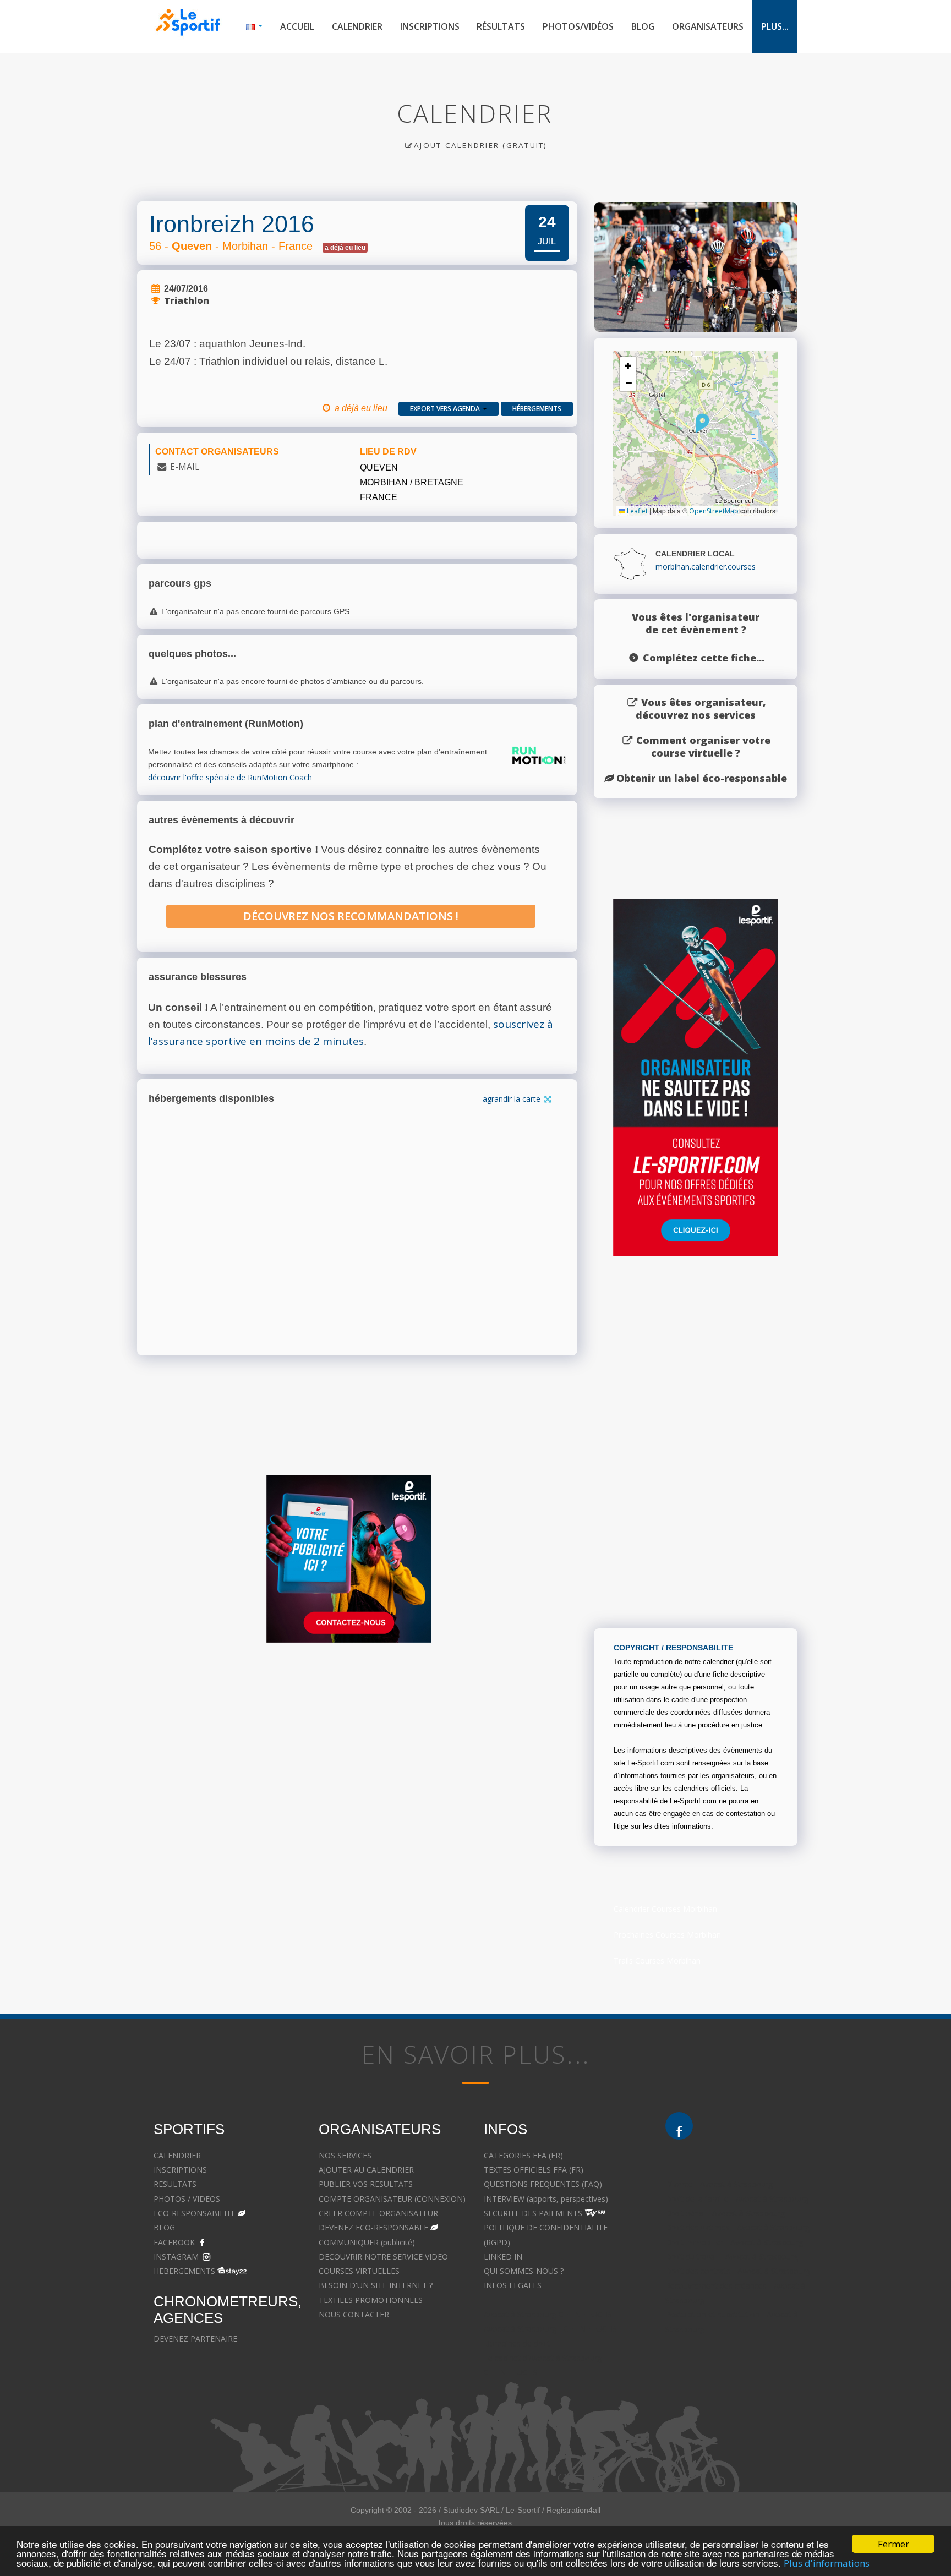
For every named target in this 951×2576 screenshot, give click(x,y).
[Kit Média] (349, 1559)
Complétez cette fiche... (704, 658)
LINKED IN (503, 2257)
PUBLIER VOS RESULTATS (366, 2184)
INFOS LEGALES (513, 2285)
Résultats (501, 26)
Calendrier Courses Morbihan (665, 1909)
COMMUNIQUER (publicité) (367, 2242)
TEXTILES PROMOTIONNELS (371, 2300)
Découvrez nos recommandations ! (351, 916)
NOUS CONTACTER (354, 2314)
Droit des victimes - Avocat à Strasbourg (737, 2227)
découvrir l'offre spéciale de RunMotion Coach (230, 777)
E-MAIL (185, 467)
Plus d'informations (827, 2563)
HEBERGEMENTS (184, 2271)
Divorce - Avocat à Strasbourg (719, 2184)
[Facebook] (679, 2126)
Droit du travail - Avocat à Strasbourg (732, 2257)
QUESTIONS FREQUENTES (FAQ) (543, 2184)
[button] (703, 423)
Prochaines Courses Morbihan (667, 1935)
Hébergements (537, 409)
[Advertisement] (349, 1758)
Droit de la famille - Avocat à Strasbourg (737, 2199)
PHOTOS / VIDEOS (187, 2199)
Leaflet (636, 511)
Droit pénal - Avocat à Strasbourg (725, 2213)
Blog (643, 26)
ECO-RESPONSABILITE (195, 2213)
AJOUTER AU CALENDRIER (366, 2170)
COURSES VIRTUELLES (359, 2271)
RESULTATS (175, 2184)
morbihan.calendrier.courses (706, 567)
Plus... (775, 26)
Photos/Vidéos (578, 26)
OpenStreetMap (714, 511)
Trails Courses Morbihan (657, 1960)
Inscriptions (430, 26)
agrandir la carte (513, 1099)
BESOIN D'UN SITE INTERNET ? (376, 2285)
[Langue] (254, 27)
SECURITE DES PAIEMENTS (533, 2213)
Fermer (893, 2544)
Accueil (297, 26)
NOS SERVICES (345, 2155)
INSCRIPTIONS (180, 2170)
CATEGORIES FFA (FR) (523, 2155)
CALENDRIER (177, 2155)
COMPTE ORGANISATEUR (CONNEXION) (392, 2199)
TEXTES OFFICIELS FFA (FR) (534, 2170)
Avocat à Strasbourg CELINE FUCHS (548, 2314)
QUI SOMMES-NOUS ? (524, 2271)
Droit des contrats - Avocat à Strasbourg (738, 2271)
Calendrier (357, 26)
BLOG (164, 2227)
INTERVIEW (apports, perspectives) (546, 2199)
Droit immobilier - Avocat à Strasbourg (734, 2242)
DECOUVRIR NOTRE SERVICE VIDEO (383, 2257)
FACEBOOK (174, 2242)
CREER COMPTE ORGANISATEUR (378, 2213)
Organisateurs (708, 26)
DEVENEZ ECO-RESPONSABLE (373, 2227)
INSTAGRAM (176, 2257)
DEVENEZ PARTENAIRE (195, 2339)
